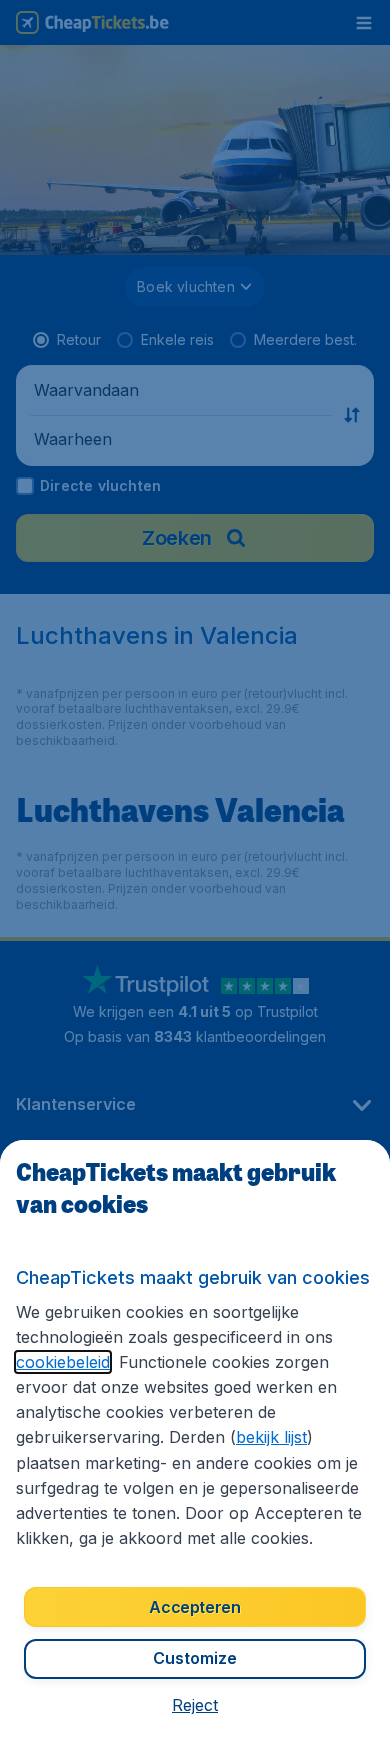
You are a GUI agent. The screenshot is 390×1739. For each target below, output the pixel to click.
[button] (195, 1705)
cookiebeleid (63, 1362)
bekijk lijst (271, 1437)
